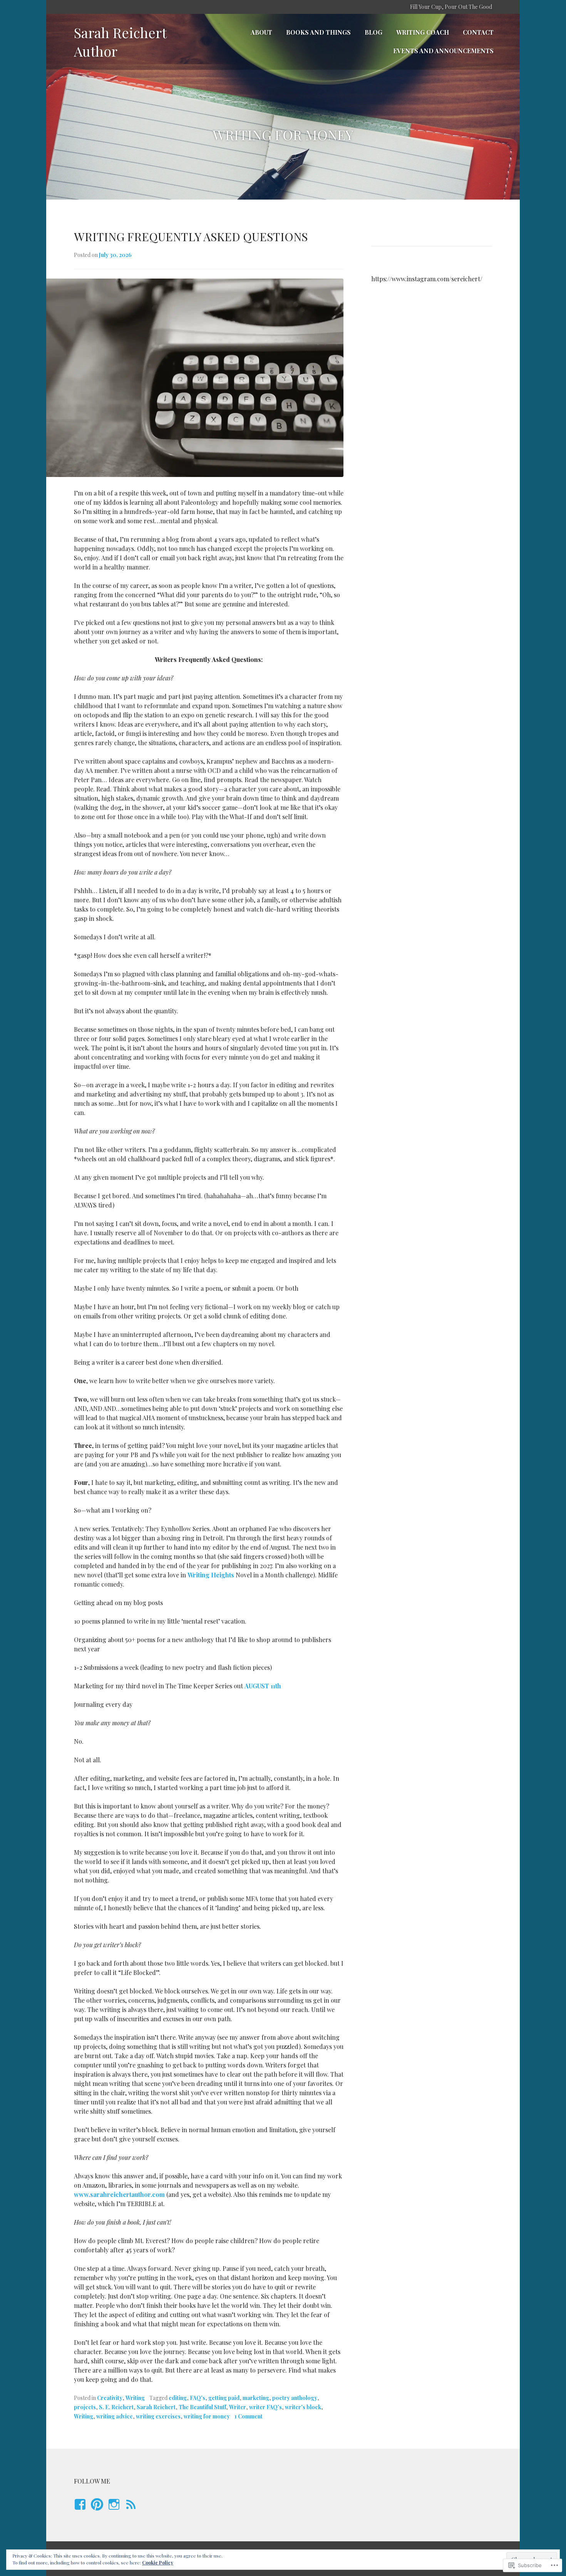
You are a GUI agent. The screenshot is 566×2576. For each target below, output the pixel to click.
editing (178, 2398)
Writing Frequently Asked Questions (191, 237)
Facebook (79, 2512)
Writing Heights (211, 1575)
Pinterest (97, 2512)
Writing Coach (423, 32)
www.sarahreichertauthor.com (119, 2194)
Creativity (110, 2398)
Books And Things (318, 32)
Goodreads (129, 2512)
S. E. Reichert (116, 2407)
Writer (238, 2407)
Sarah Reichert (156, 2407)
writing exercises (158, 2416)
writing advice (115, 2416)
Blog (373, 32)
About (261, 32)
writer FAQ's (265, 2407)
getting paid (224, 2398)
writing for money (207, 2416)
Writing (135, 2398)
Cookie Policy (158, 2563)
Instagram (113, 2512)
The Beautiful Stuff (202, 2407)
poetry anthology (295, 2398)
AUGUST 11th (263, 1686)
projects (85, 2407)
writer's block (303, 2407)
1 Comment (249, 2416)
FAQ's (198, 2398)
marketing (256, 2398)
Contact (478, 32)
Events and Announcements (443, 51)
